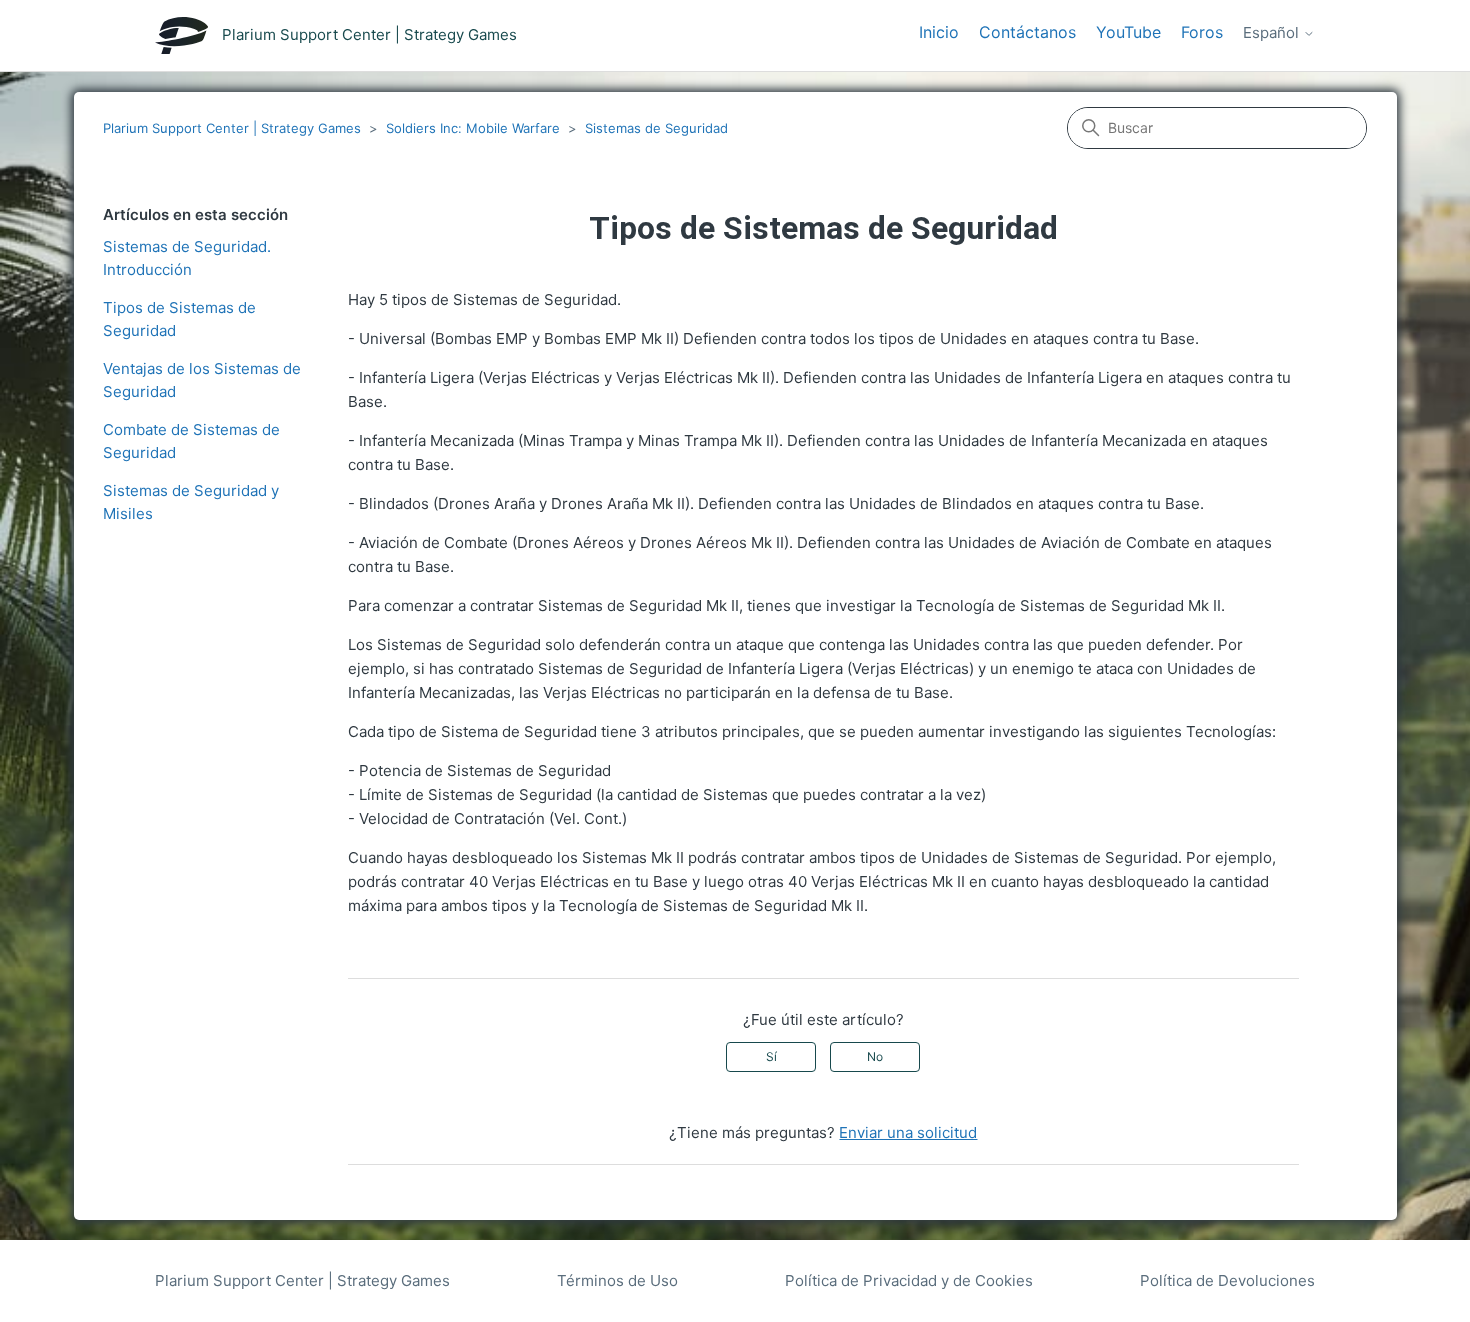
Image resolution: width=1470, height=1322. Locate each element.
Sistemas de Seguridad (656, 128)
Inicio (939, 32)
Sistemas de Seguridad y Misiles (191, 502)
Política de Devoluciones (1227, 1280)
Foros (1202, 32)
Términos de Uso (617, 1280)
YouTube (1128, 32)
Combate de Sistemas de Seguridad (191, 441)
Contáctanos (1027, 32)
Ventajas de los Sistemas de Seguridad (202, 380)
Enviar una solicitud (908, 1132)
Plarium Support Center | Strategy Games (232, 128)
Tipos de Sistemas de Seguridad (179, 319)
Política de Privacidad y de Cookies (909, 1280)
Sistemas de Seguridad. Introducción (187, 258)
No (875, 1056)
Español (1273, 33)
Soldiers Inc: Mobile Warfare (473, 128)
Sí (771, 1056)
